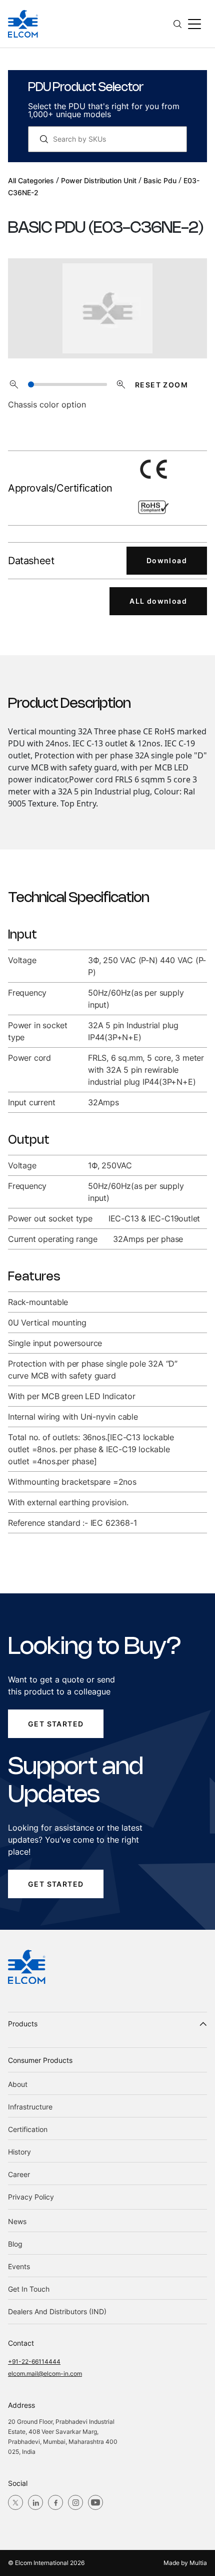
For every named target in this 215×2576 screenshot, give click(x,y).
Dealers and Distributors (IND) (57, 2311)
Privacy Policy (31, 2197)
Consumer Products (40, 2060)
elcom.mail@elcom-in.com (45, 2374)
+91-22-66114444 (34, 2362)
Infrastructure (30, 2107)
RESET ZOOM (161, 385)
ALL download (158, 601)
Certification (28, 2129)
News (17, 2221)
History (19, 2152)
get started (56, 1724)
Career (19, 2174)
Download (167, 560)
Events (19, 2266)
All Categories (31, 180)
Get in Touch (29, 2289)
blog (15, 2244)
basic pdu (160, 180)
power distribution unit (99, 180)
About (18, 2084)
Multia (198, 2563)
